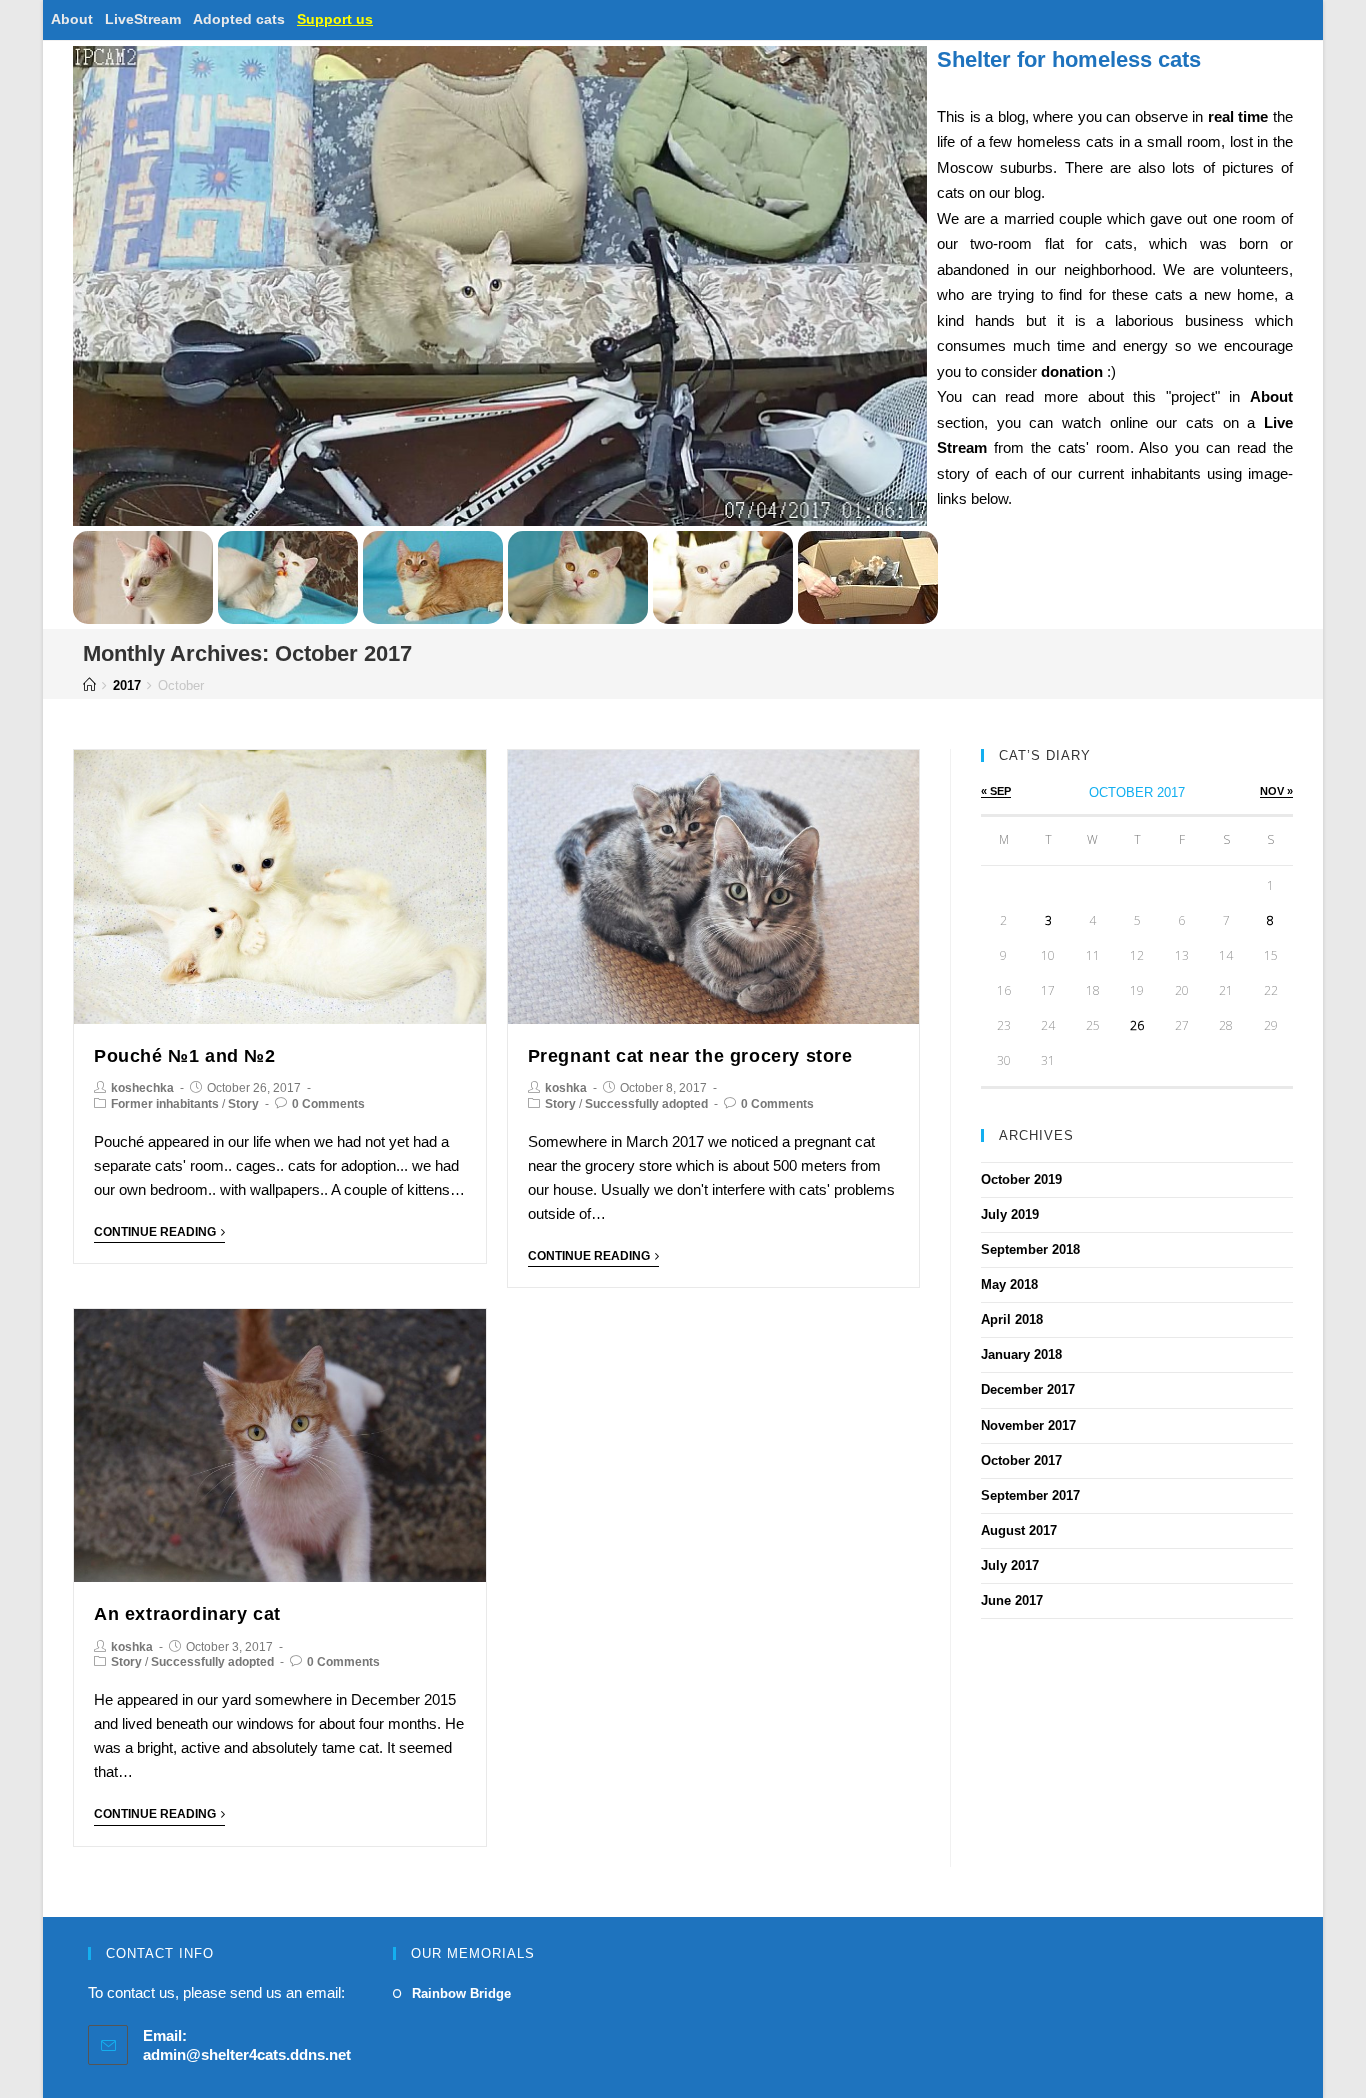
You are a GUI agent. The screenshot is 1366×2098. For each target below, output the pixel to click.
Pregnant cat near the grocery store (690, 1056)
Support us (335, 19)
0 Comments (328, 1104)
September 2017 (1030, 1495)
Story (243, 1104)
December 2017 (1028, 1389)
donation (1072, 371)
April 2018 (1012, 1319)
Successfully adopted (646, 1104)
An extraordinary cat (187, 1614)
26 (1137, 1025)
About (72, 19)
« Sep (996, 791)
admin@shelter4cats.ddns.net (247, 2054)
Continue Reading (155, 1232)
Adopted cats (239, 19)
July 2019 (1010, 1214)
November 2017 (1028, 1425)
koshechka (142, 1088)
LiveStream (143, 19)
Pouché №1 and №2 (185, 1056)
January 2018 (1021, 1354)
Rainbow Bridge (461, 1993)
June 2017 (1012, 1600)
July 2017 (1010, 1565)
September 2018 (1030, 1249)
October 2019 (1021, 1179)
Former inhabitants (165, 1104)
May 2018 (1009, 1284)
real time (1238, 116)
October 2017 (1021, 1460)
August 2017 (1019, 1530)
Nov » (1276, 791)
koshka (566, 1088)
